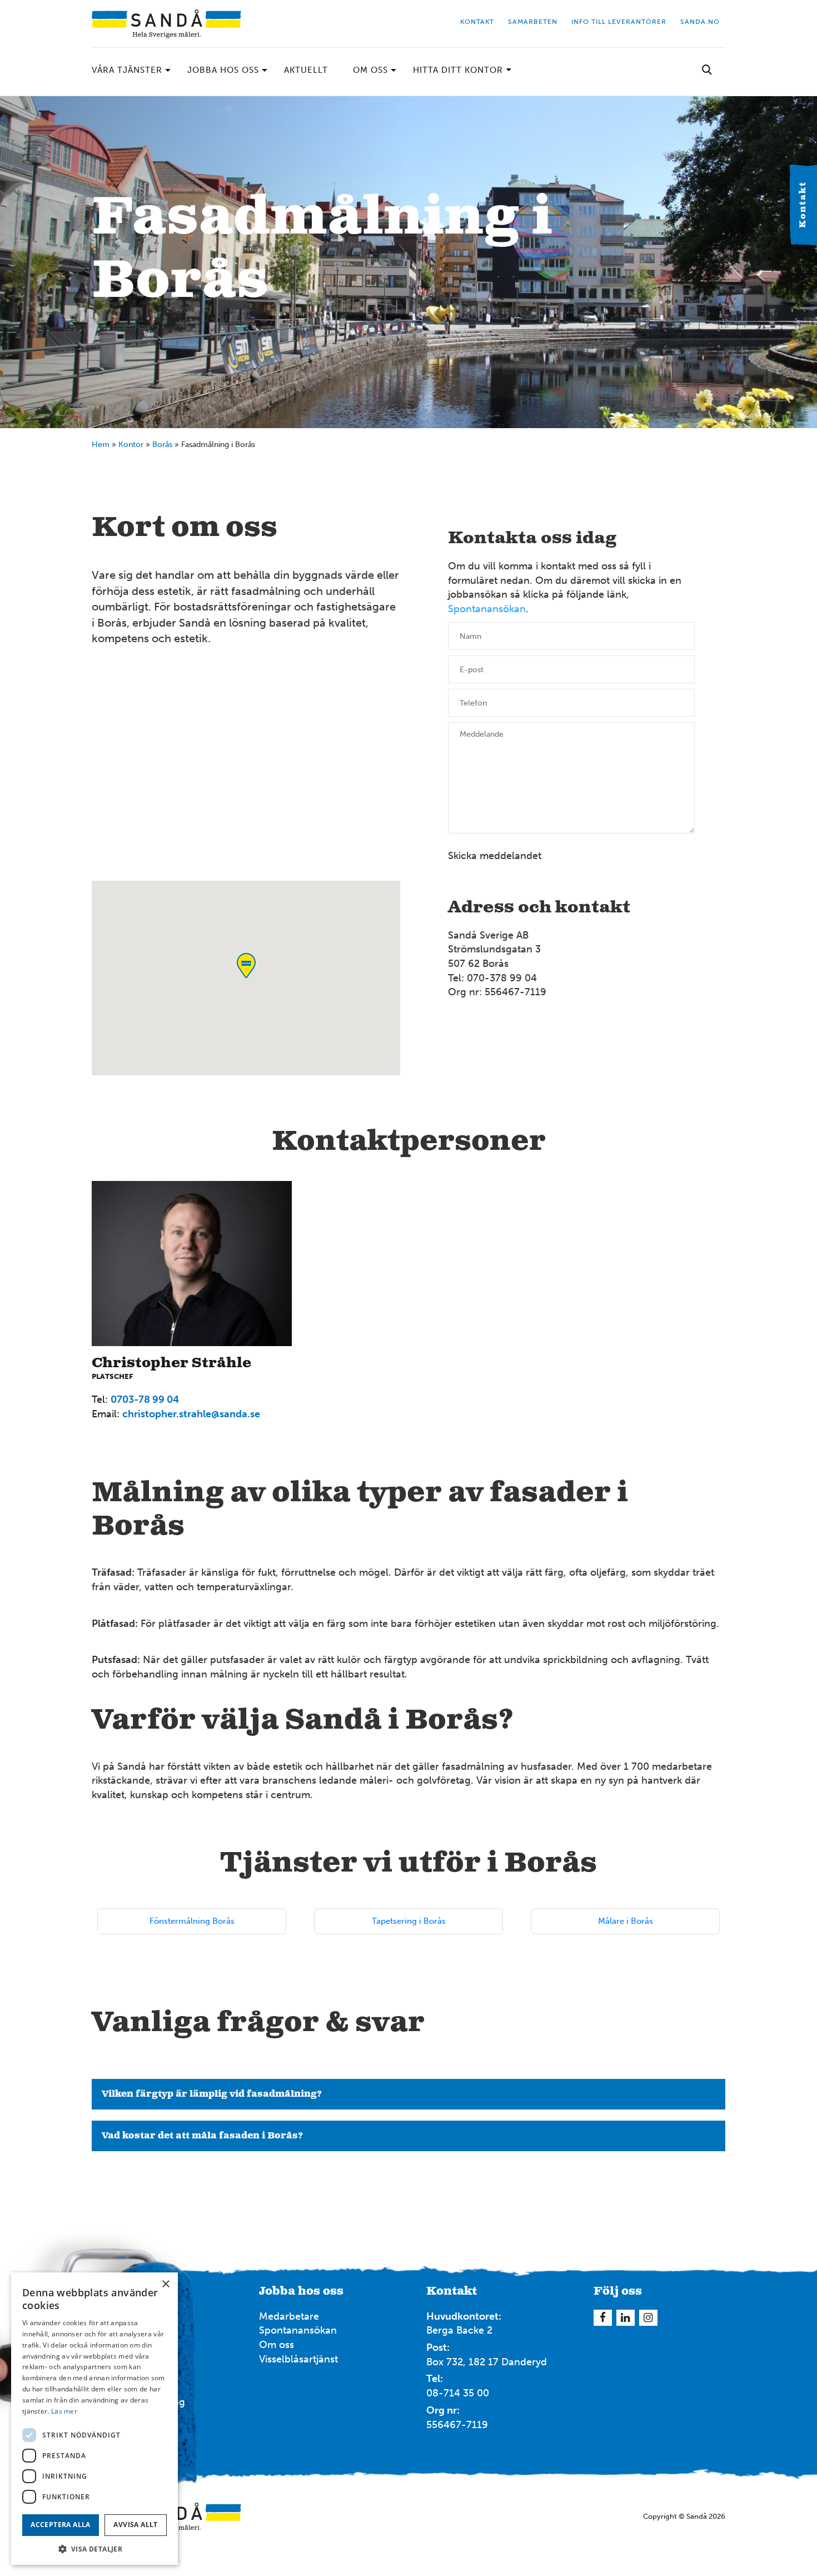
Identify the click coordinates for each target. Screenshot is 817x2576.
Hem (101, 445)
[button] (94, 2548)
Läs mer (64, 2411)
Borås (162, 445)
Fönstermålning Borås (192, 1921)
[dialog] (94, 2419)
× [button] (165, 2284)
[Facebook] (603, 2318)
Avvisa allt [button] (135, 2525)
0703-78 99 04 (145, 1399)
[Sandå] (166, 24)
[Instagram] (648, 2318)
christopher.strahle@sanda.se (191, 1414)
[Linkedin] (626, 2318)
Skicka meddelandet (495, 856)
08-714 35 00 (458, 2393)
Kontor (131, 445)
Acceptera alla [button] (61, 2525)
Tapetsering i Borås (409, 1921)
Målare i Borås (626, 1921)
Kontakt (803, 205)
